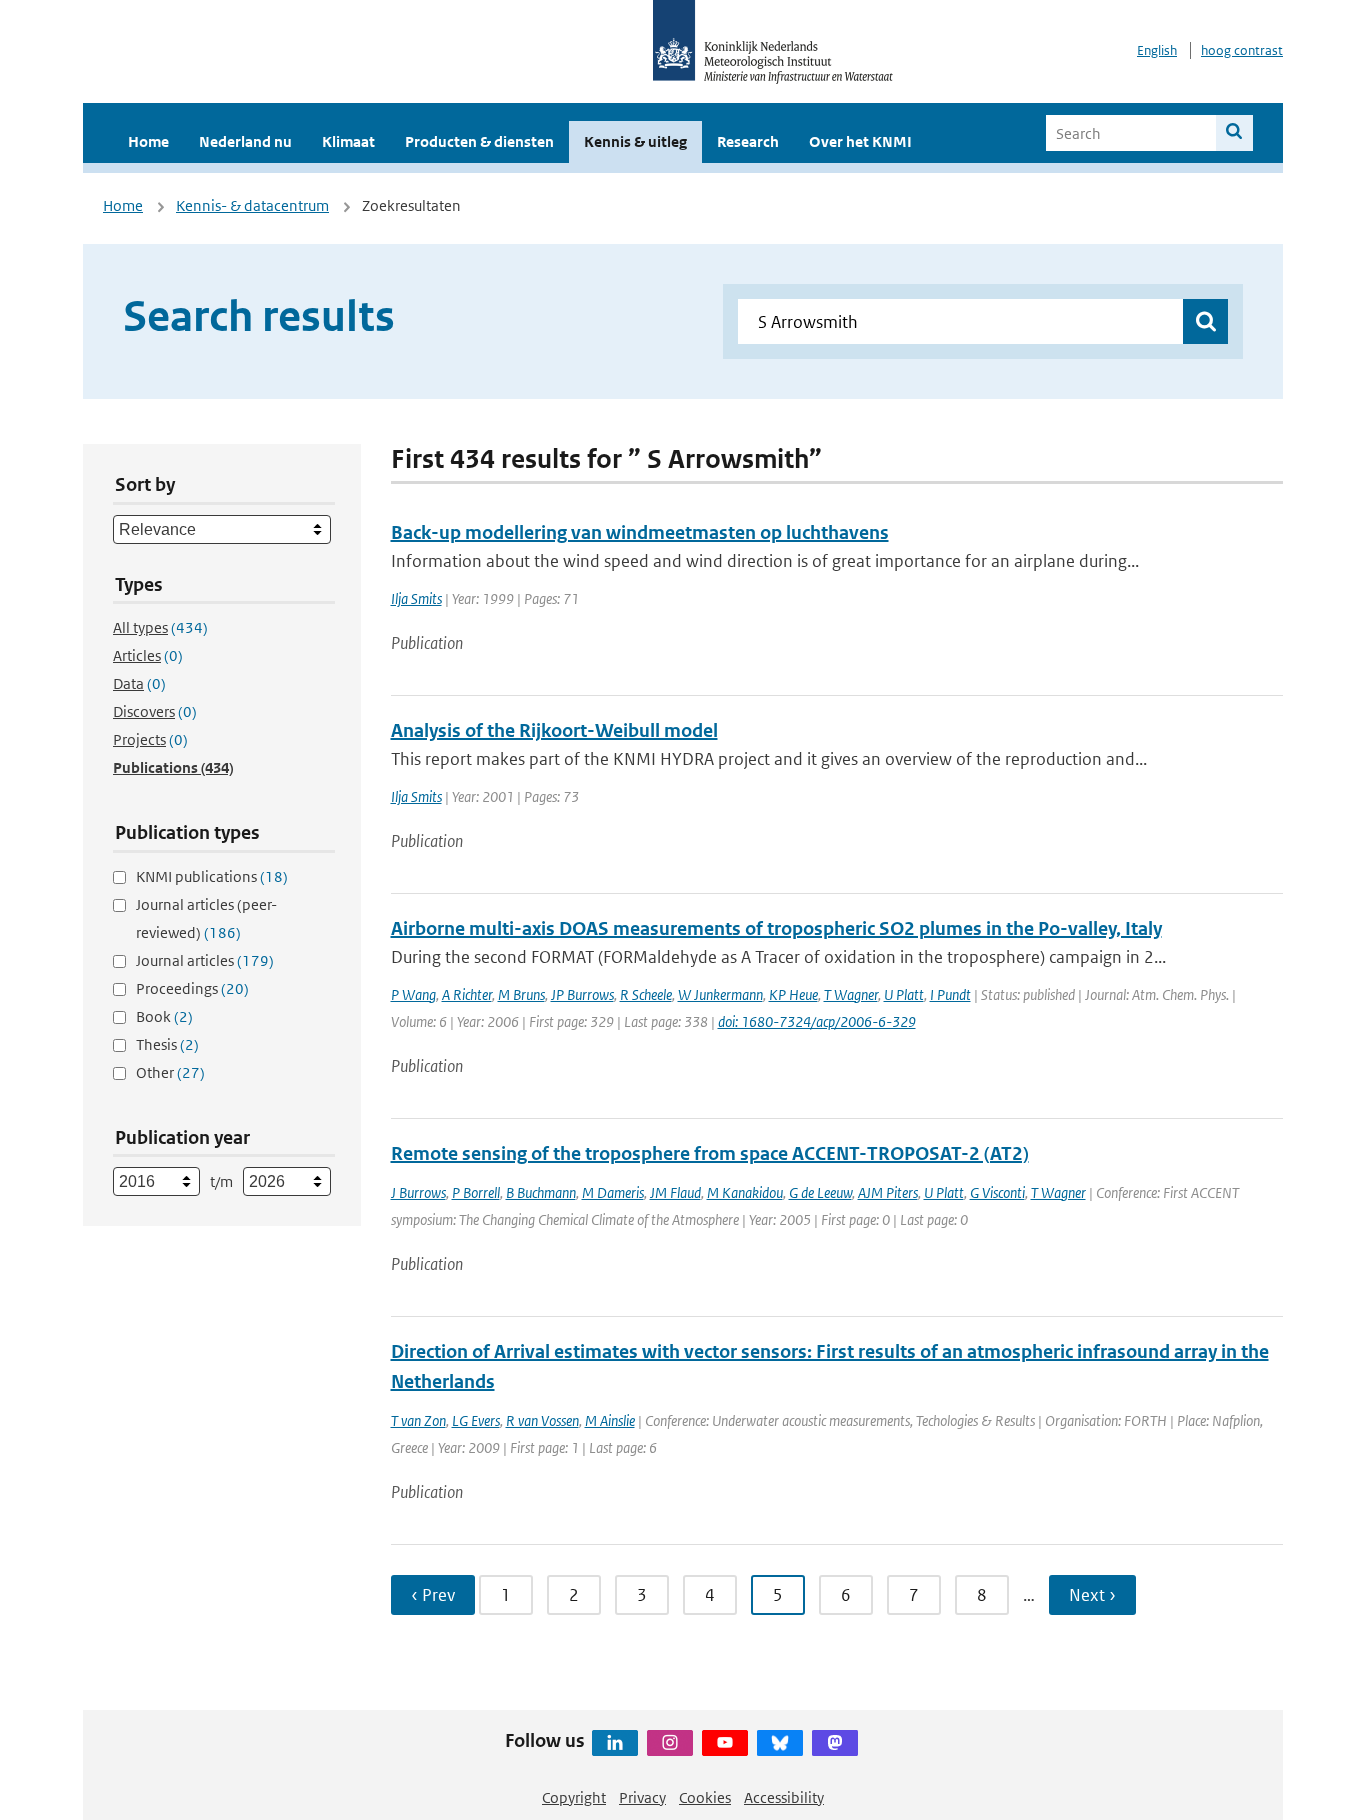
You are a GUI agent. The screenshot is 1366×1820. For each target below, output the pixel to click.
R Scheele (646, 994)
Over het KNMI (860, 141)
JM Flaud (675, 1192)
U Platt (904, 994)
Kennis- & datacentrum (252, 205)
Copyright (574, 1797)
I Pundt (950, 994)
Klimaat (348, 141)
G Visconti (997, 1192)
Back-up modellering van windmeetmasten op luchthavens (640, 532)
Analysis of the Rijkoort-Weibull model (554, 730)
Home (148, 141)
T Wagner (851, 994)
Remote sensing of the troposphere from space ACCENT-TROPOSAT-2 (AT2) (710, 1153)
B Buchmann (541, 1192)
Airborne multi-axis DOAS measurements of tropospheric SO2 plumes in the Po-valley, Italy (776, 928)
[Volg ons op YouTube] (725, 1743)
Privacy (642, 1797)
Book (164, 1016)
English (1157, 50)
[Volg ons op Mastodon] (835, 1743)
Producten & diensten (479, 141)
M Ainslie (610, 1420)
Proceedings (192, 988)
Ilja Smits (416, 598)
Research (748, 141)
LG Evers (476, 1420)
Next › (1092, 1595)
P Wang (413, 994)
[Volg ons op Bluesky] (780, 1743)
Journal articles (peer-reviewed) (206, 918)
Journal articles (205, 960)
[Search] (1234, 133)
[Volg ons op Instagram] (670, 1743)
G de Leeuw (820, 1192)
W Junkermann (720, 994)
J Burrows (418, 1192)
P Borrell (476, 1192)
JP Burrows (582, 994)
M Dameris (613, 1192)
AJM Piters (888, 1192)
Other (170, 1072)
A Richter (467, 994)
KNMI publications (212, 876)
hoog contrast (1242, 50)
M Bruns (521, 994)
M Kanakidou (745, 1192)
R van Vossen (542, 1420)
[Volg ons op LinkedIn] (615, 1743)
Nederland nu (245, 141)
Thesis (167, 1044)
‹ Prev (433, 1595)
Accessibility (784, 1797)
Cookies (705, 1797)
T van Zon (418, 1420)
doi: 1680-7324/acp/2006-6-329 (817, 1021)
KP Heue (793, 994)
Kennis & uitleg (635, 141)
